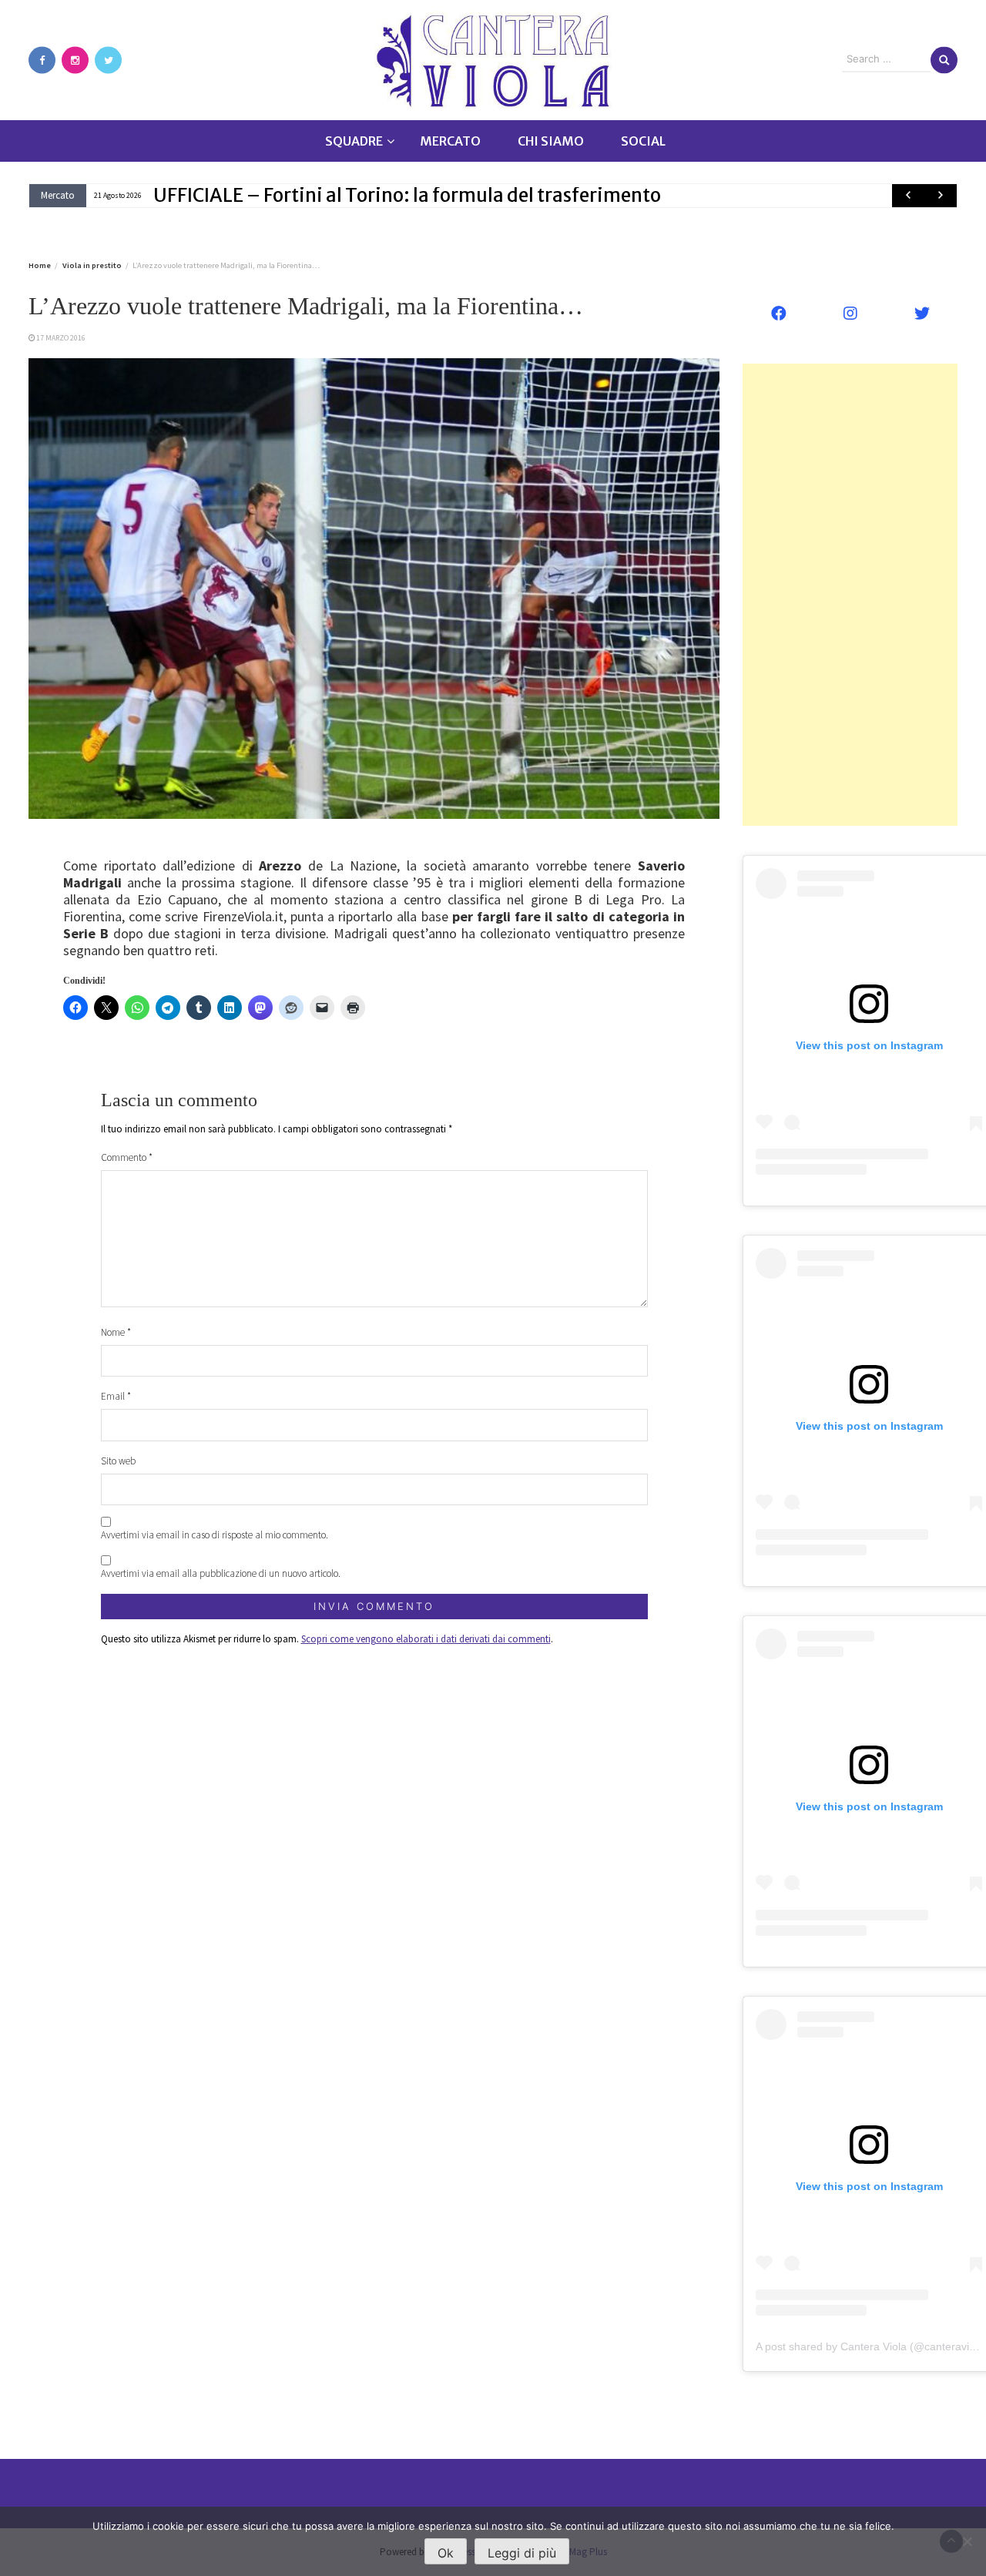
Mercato (450, 141)
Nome (116, 1332)
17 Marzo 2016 (61, 338)
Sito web (118, 1461)
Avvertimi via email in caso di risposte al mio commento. (215, 1535)
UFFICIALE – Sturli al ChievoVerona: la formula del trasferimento (434, 195)
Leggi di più (522, 2553)
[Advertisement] (850, 595)
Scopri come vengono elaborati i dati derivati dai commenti (426, 1639)
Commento (127, 1157)
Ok (446, 2553)
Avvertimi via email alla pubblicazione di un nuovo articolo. (221, 1573)
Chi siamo (551, 141)
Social (643, 141)
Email (116, 1396)
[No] (967, 2541)
